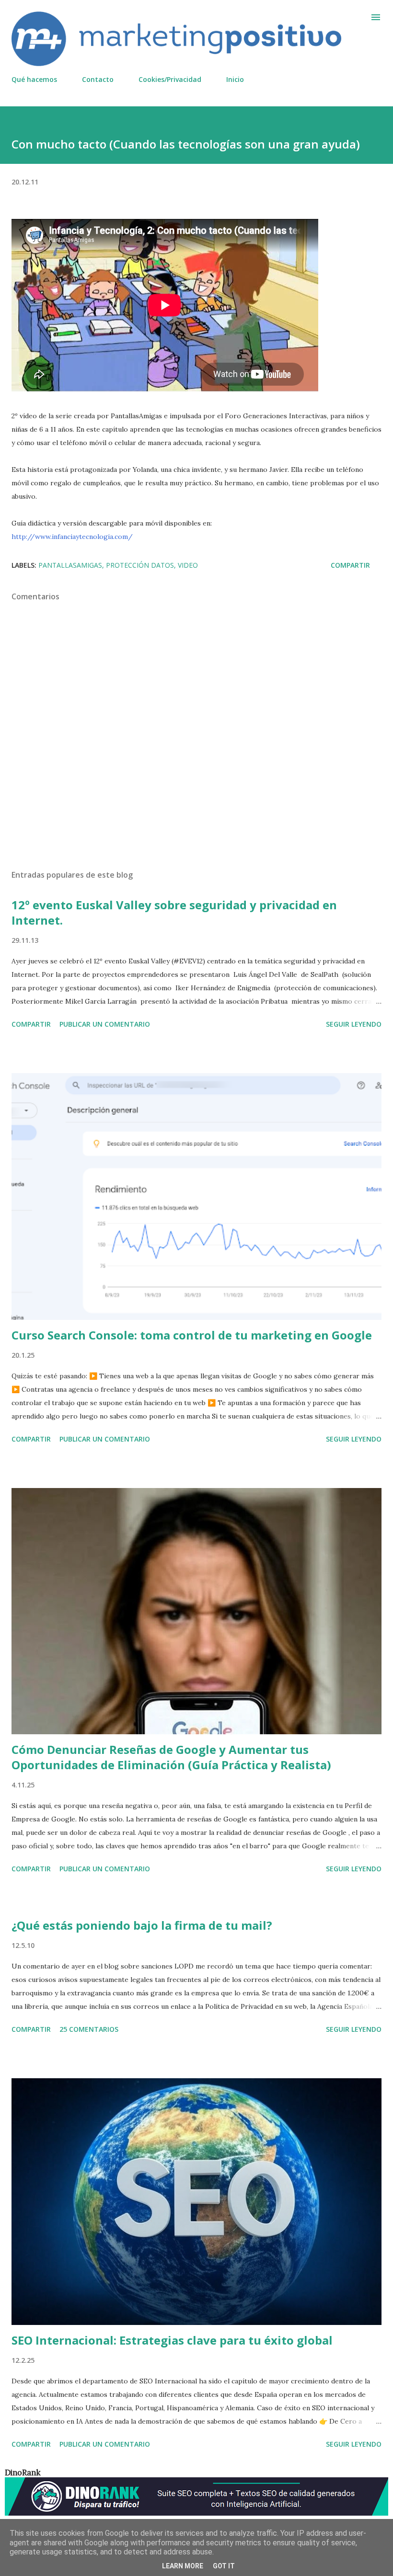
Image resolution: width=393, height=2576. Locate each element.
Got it (224, 2566)
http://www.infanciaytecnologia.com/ (72, 537)
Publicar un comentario (105, 1024)
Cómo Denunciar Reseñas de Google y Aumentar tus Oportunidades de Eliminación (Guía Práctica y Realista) (171, 1757)
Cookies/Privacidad (170, 79)
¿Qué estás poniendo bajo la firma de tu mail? (142, 1925)
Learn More (183, 2566)
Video (188, 565)
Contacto (98, 79)
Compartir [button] (350, 565)
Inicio (235, 79)
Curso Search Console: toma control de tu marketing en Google (192, 1335)
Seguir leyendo (354, 1024)
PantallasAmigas (70, 565)
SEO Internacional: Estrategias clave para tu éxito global (172, 2340)
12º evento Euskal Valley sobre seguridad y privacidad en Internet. (174, 912)
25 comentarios (89, 2029)
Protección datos (140, 565)
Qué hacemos (34, 79)
